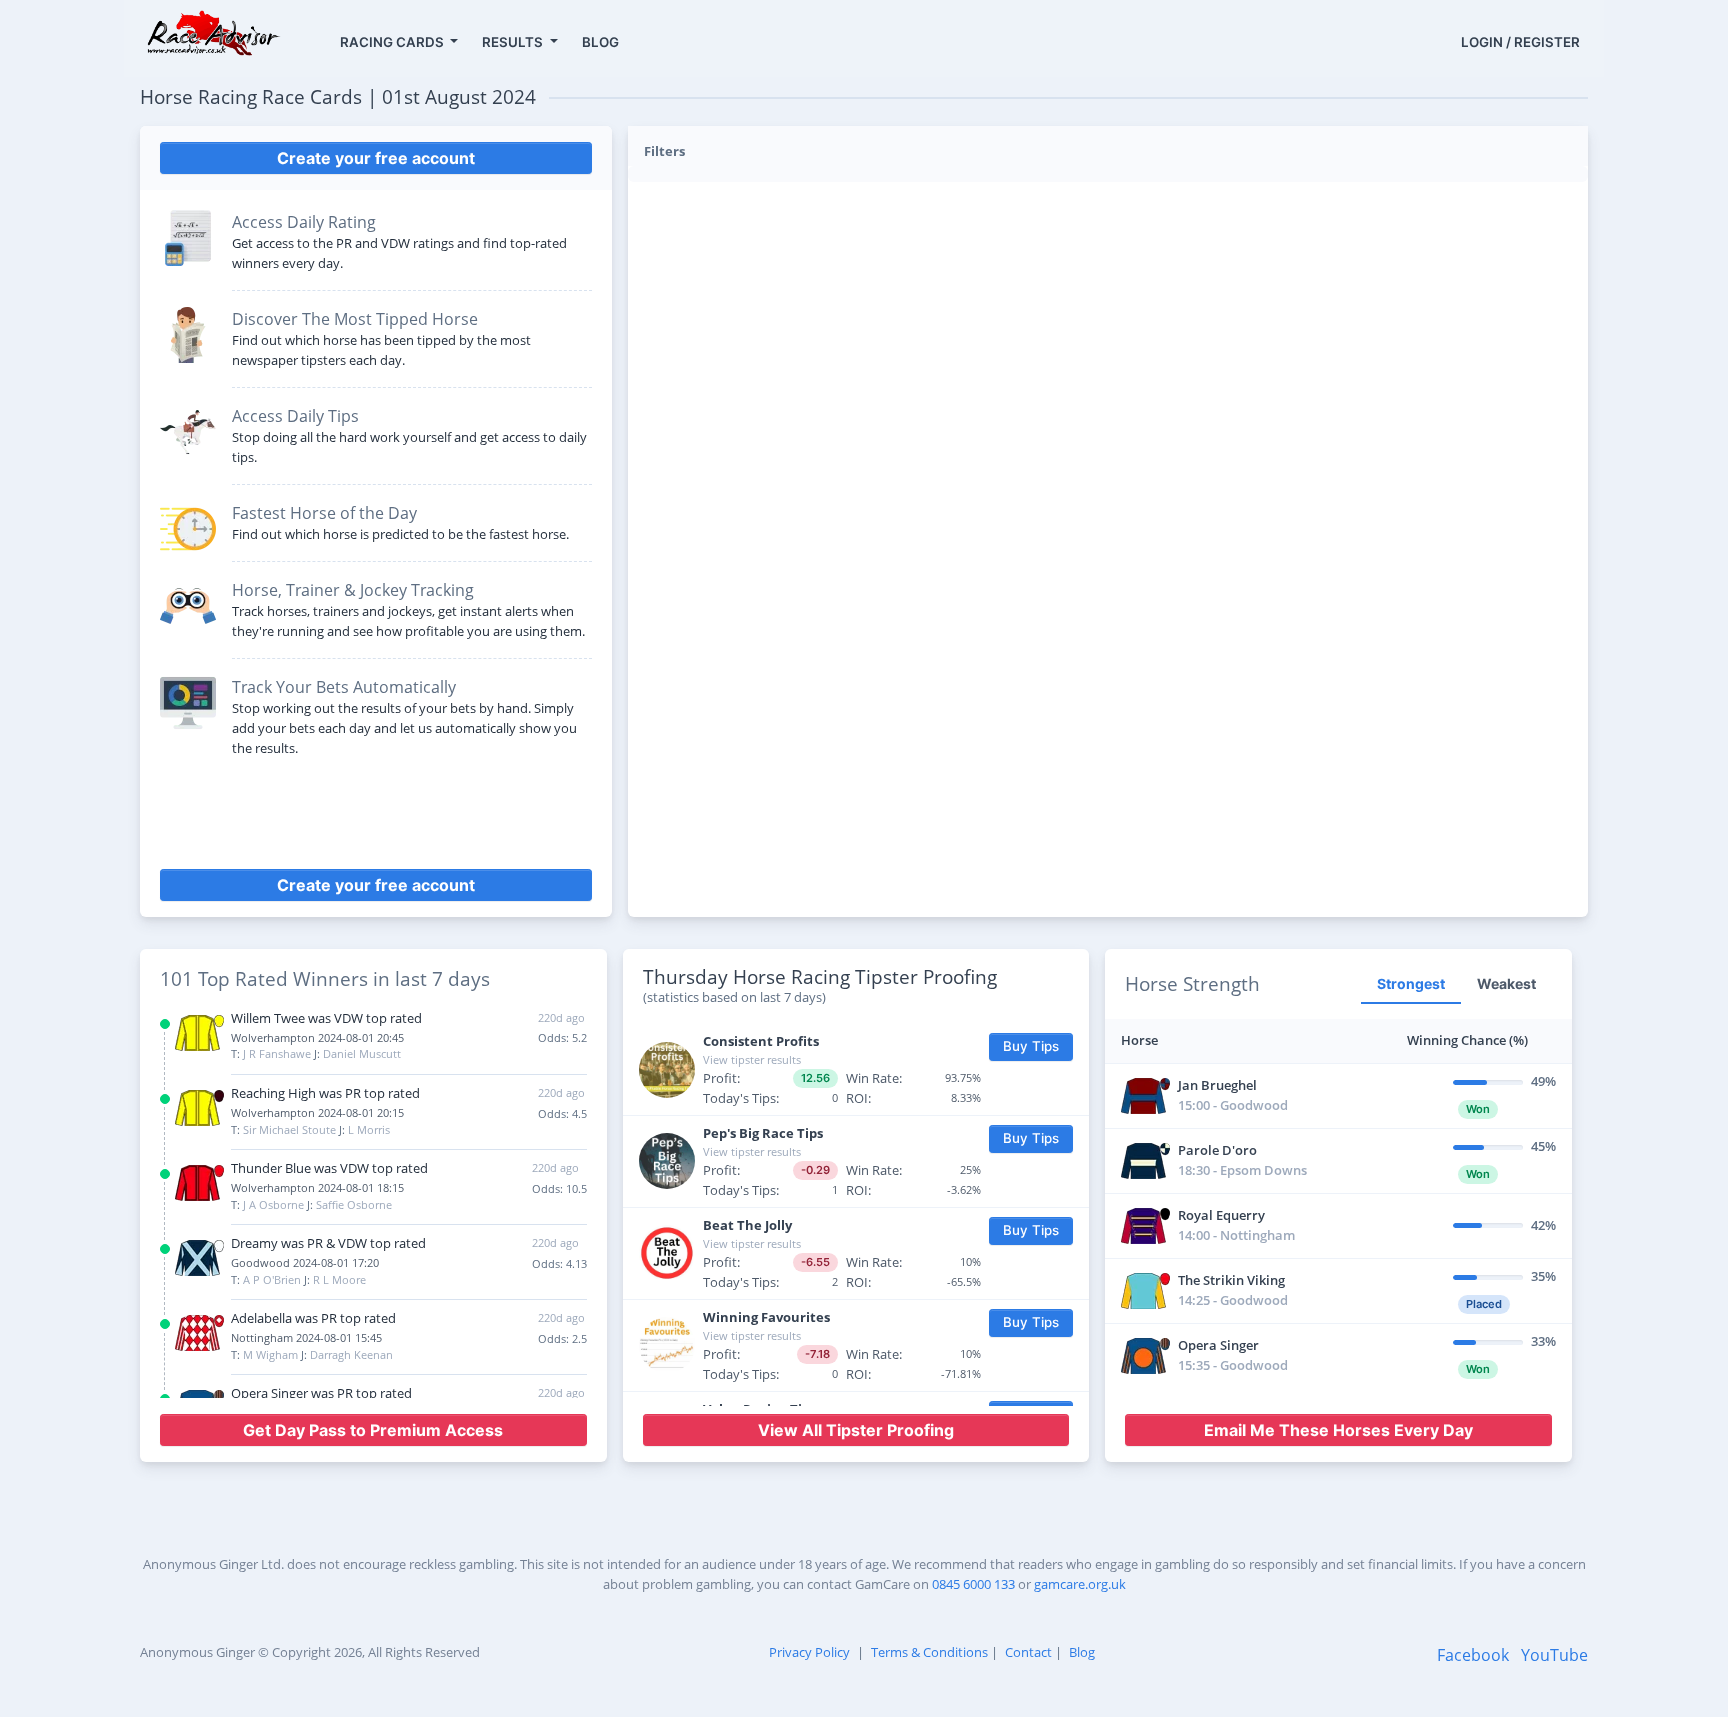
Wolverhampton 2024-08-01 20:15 (317, 1112)
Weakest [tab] (1506, 983)
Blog (1082, 1652)
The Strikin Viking (1231, 1280)
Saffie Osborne (354, 1204)
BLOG (600, 42)
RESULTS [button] (514, 42)
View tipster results (752, 1059)
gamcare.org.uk (1080, 1584)
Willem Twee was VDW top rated (326, 1018)
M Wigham (270, 1354)
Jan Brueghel (1217, 1085)
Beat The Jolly (747, 1225)
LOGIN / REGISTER (1520, 42)
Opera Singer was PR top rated (321, 1393)
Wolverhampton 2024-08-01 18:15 (317, 1187)
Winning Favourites (766, 1317)
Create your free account (376, 158)
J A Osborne (273, 1204)
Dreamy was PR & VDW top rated (328, 1243)
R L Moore (339, 1279)
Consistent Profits (761, 1041)
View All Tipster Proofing (856, 1430)
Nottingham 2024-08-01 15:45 (306, 1337)
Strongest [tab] (1411, 983)
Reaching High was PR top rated (325, 1093)
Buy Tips (1031, 1046)
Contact (1028, 1652)
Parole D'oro (1217, 1150)
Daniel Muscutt (362, 1053)
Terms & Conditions (929, 1652)
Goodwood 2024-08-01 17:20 (305, 1262)
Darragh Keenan (351, 1354)
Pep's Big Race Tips (763, 1133)
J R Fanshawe (277, 1053)
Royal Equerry (1221, 1215)
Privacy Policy (809, 1652)
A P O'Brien (272, 1279)
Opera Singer (1218, 1345)
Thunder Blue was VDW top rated (329, 1168)
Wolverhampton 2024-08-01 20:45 (317, 1037)
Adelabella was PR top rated (313, 1318)
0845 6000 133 (973, 1584)
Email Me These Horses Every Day (1338, 1430)
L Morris (369, 1129)
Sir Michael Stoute (289, 1129)
